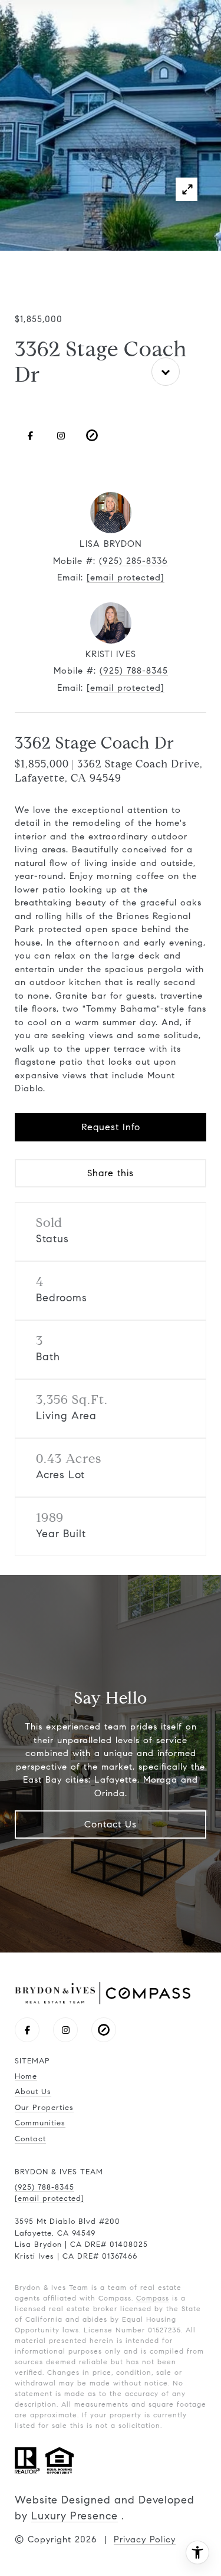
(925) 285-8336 (133, 561)
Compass (153, 2298)
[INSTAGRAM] (61, 435)
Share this (111, 1173)
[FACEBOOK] (30, 435)
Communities (40, 2123)
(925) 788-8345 (134, 671)
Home (26, 2076)
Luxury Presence (75, 2516)
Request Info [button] (111, 1127)
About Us (33, 2092)
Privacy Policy (145, 2539)
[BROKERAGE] (92, 435)
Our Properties (44, 2108)
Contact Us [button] (111, 1824)
